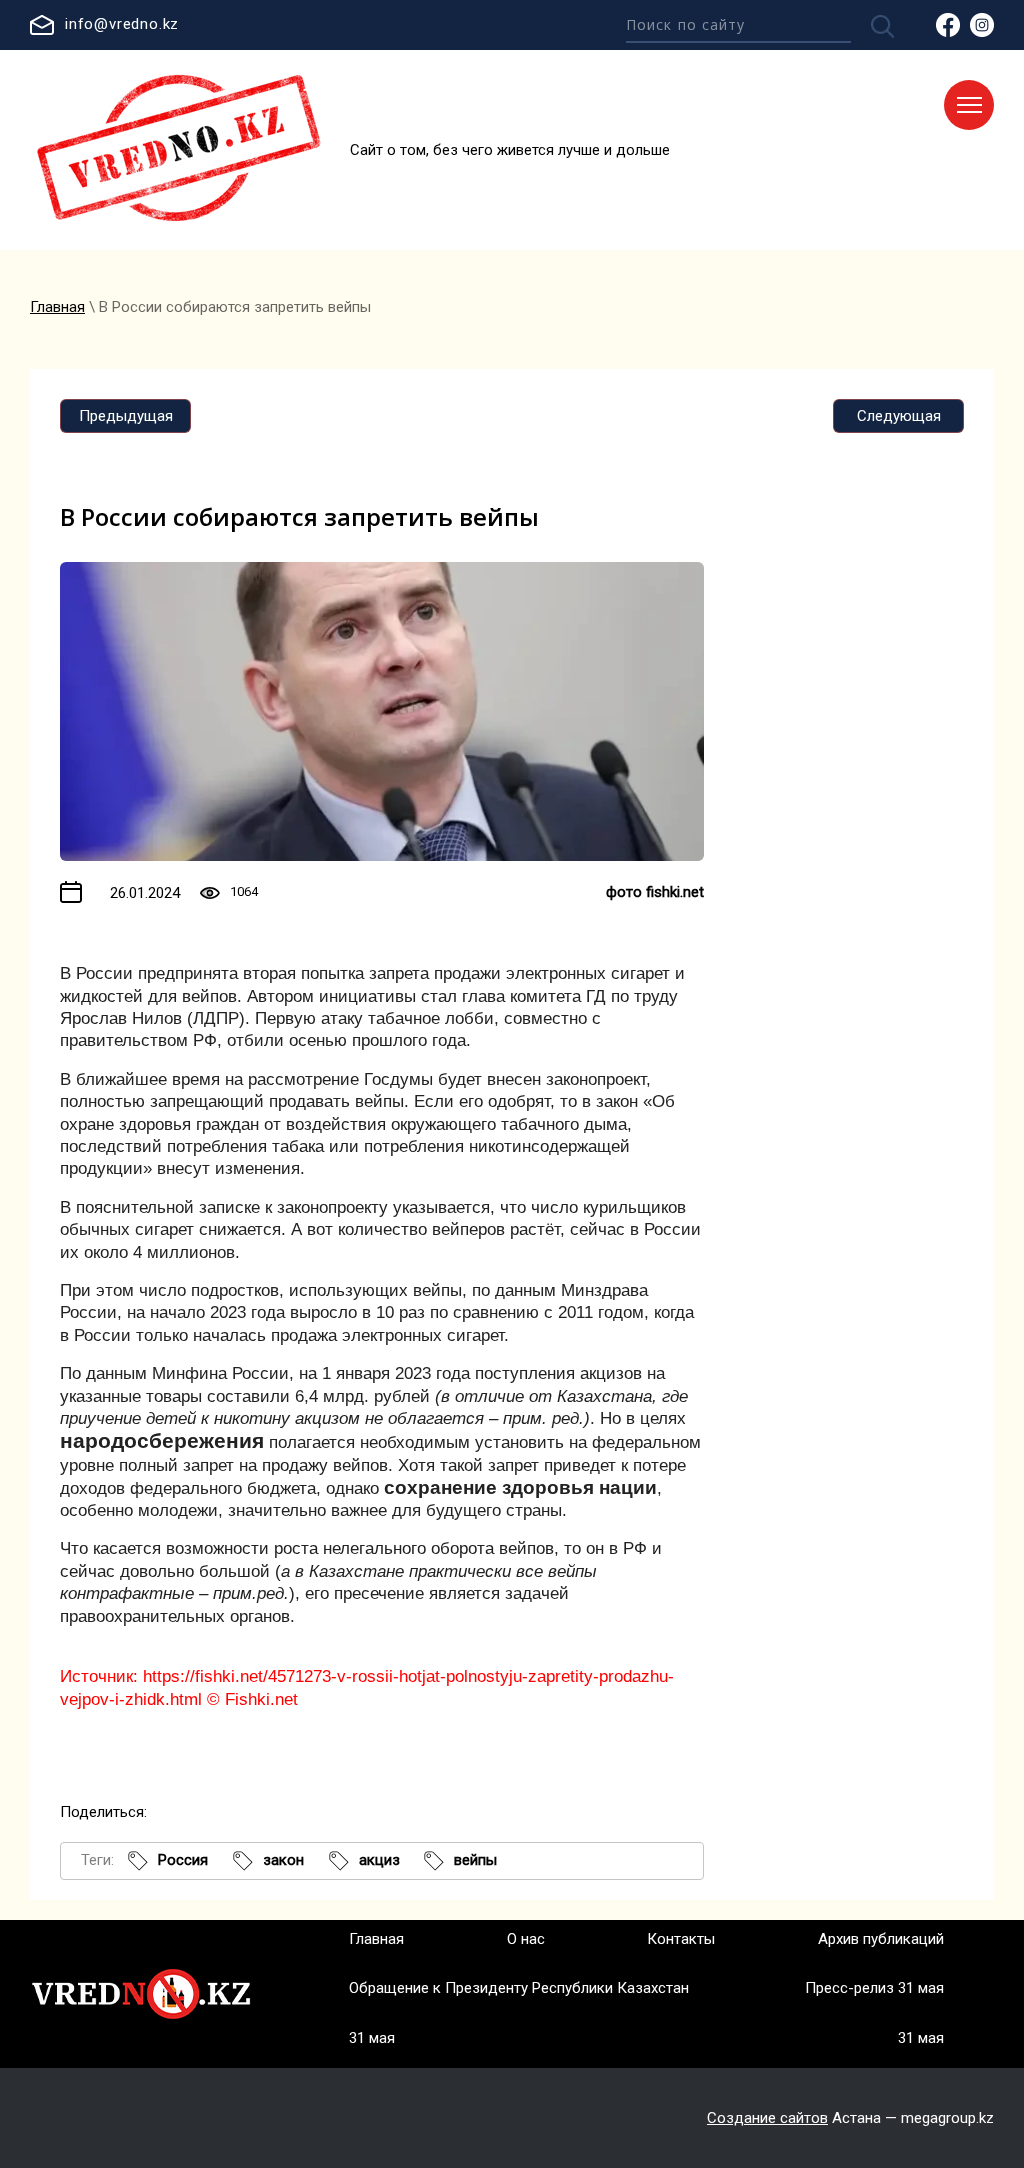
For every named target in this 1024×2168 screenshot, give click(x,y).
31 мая (372, 2038)
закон (283, 1860)
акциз (379, 1860)
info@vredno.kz (122, 24)
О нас (526, 1939)
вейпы (475, 1860)
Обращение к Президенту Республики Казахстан (519, 1988)
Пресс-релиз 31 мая (874, 1988)
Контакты (681, 1939)
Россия (183, 1860)
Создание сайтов (767, 2118)
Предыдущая (126, 416)
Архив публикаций (881, 1939)
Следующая (899, 416)
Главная (57, 307)
